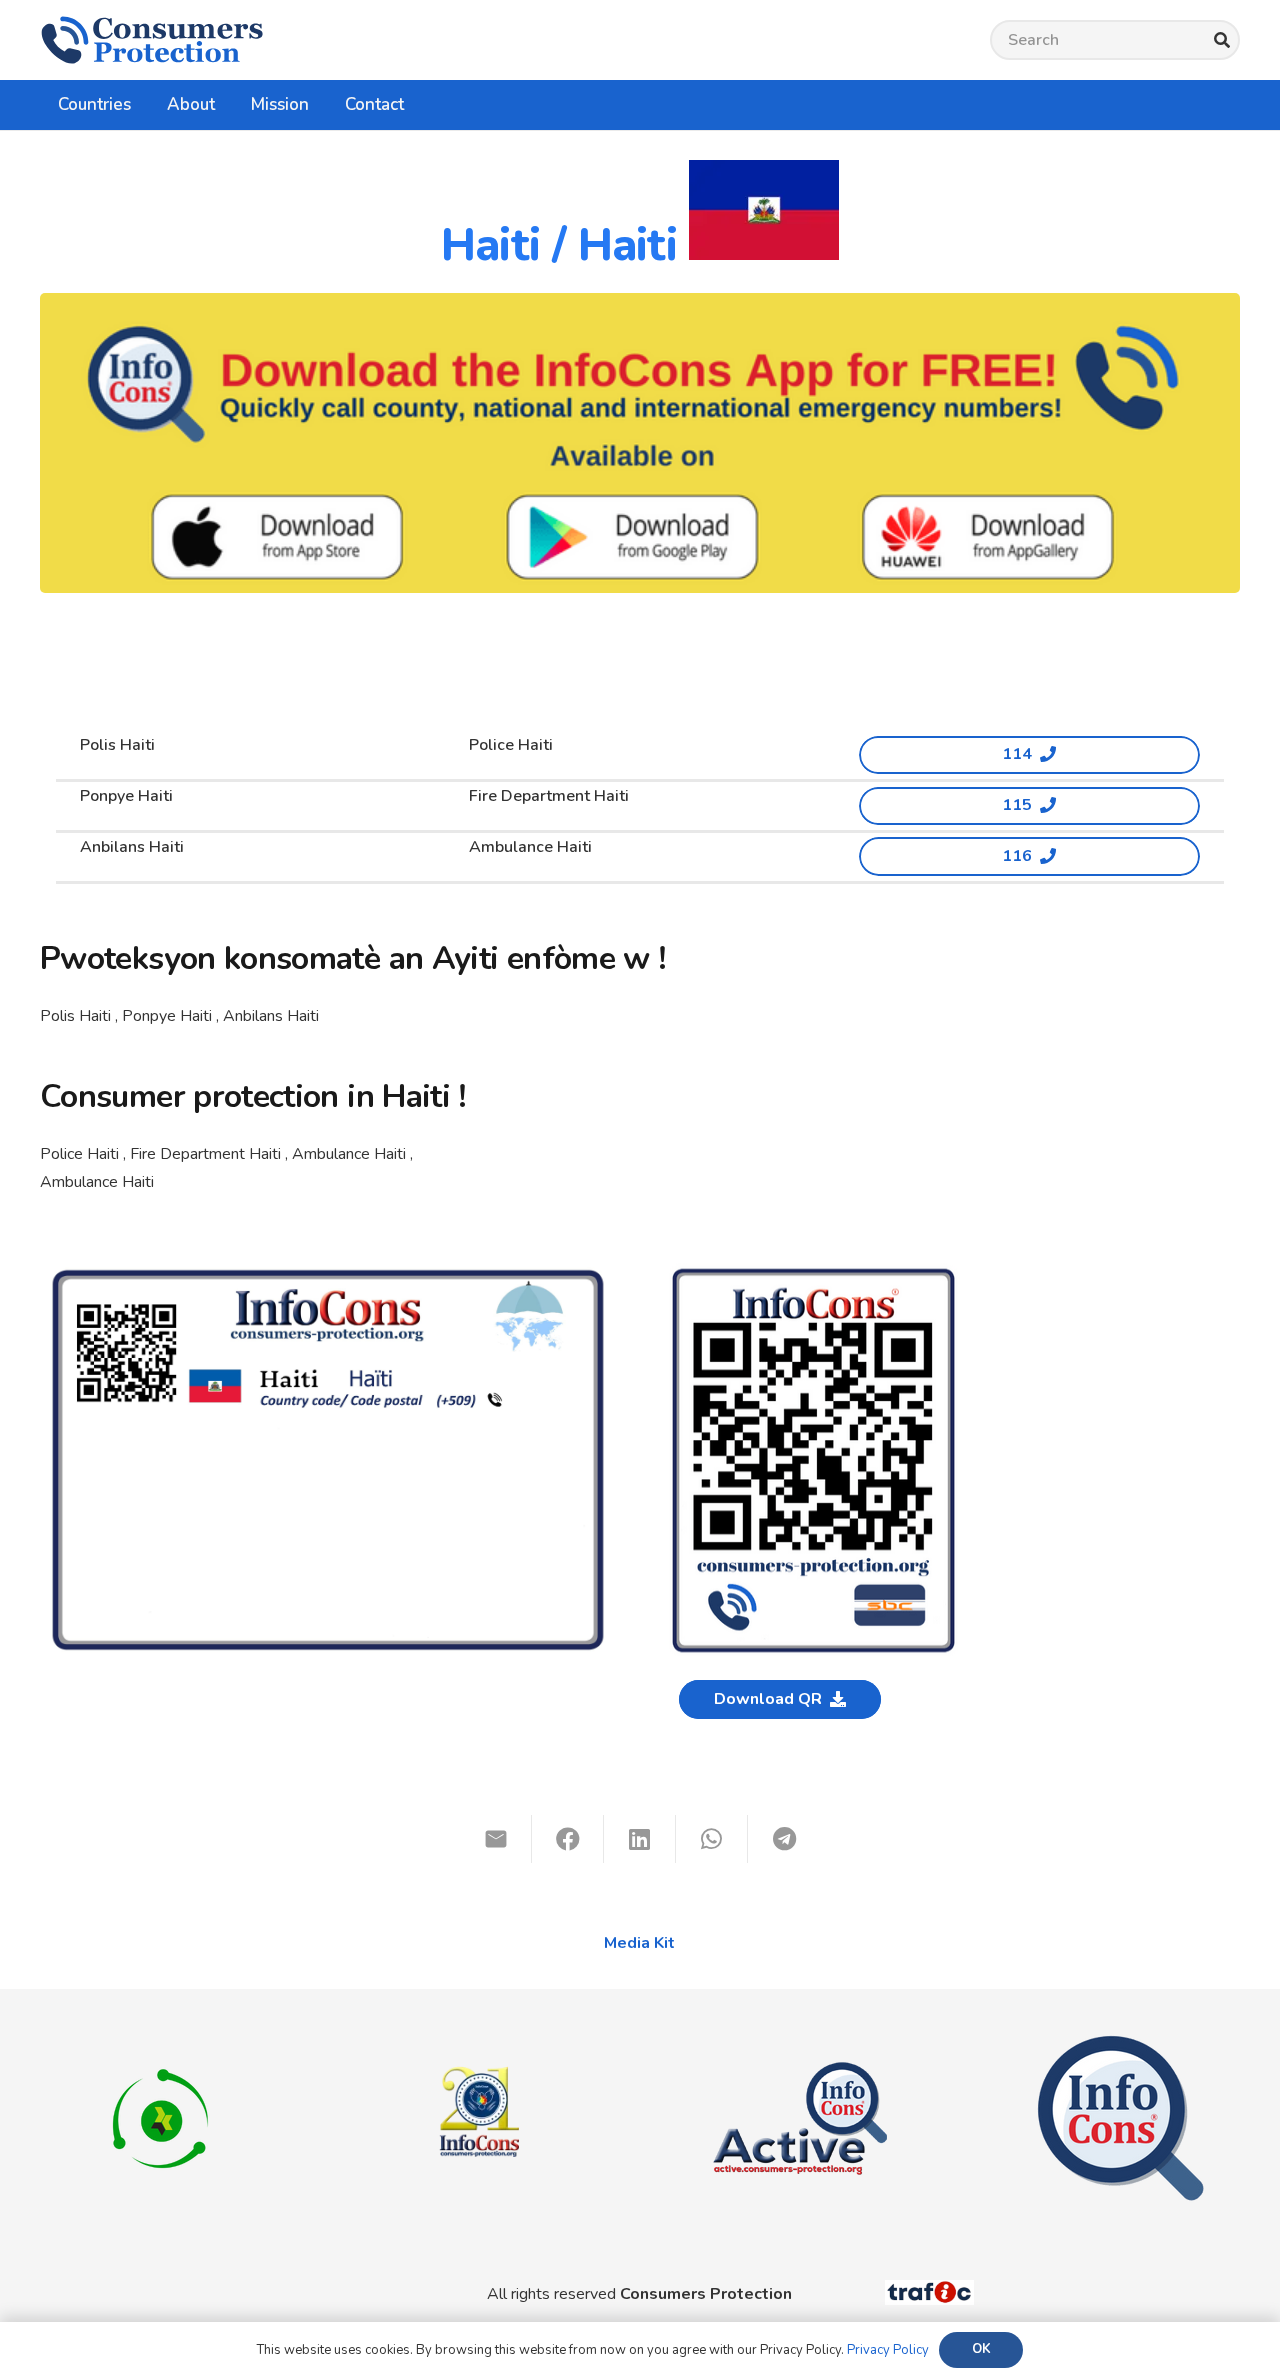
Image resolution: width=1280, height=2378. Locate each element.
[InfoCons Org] (1120, 2045)
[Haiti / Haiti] (328, 1274)
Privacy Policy (888, 2350)
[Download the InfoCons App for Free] (640, 443)
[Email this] (496, 1839)
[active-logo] (800, 2045)
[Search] (1221, 40)
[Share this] (568, 1839)
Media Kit (639, 1943)
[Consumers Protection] (152, 40)
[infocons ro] (480, 2035)
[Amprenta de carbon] (160, 2045)
